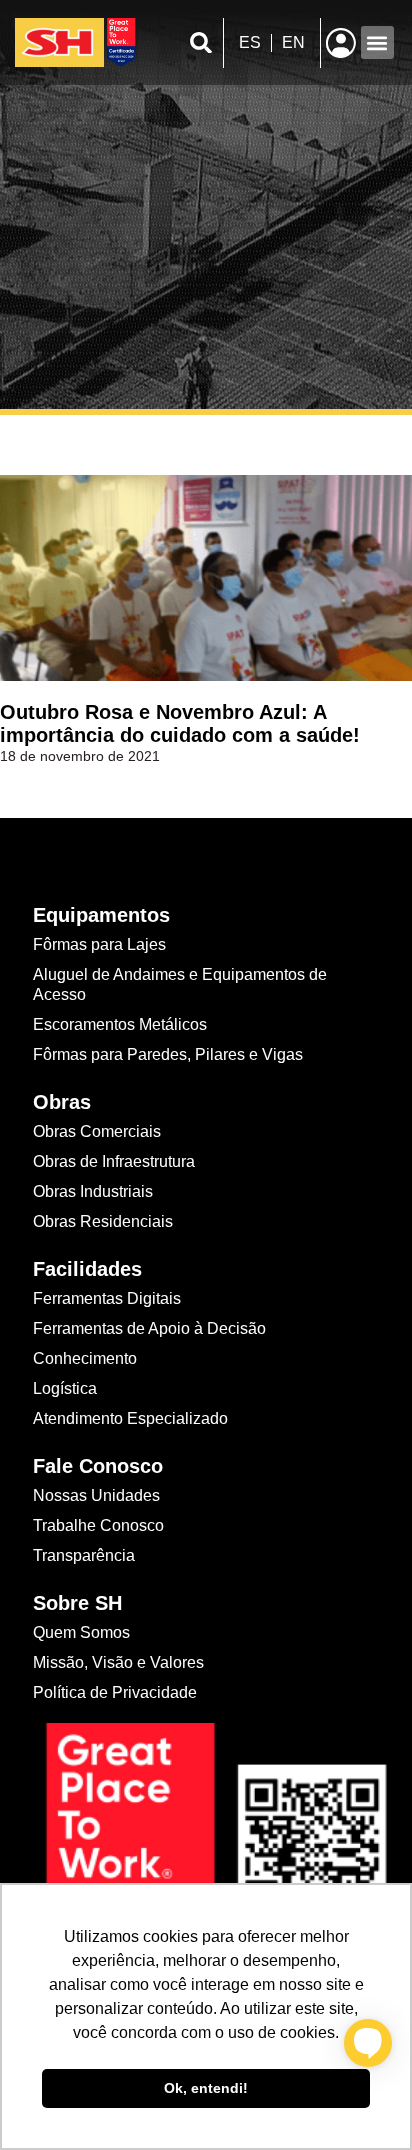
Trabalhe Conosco (98, 1525)
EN (293, 42)
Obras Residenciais (103, 1221)
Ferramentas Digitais (107, 1298)
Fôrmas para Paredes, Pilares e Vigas (168, 1054)
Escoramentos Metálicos (120, 1024)
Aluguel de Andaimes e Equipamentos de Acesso (180, 984)
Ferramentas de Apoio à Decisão (149, 1328)
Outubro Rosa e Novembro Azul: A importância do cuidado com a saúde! (180, 723)
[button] (201, 42)
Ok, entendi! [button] (206, 2088)
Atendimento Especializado (130, 1418)
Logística (65, 1388)
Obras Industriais (93, 1191)
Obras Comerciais (97, 1131)
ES (250, 42)
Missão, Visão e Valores (118, 1662)
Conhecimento (85, 1358)
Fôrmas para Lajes (99, 944)
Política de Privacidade (115, 1692)
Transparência (86, 1555)
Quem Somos (81, 1632)
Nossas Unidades (96, 1495)
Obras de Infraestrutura (114, 1161)
